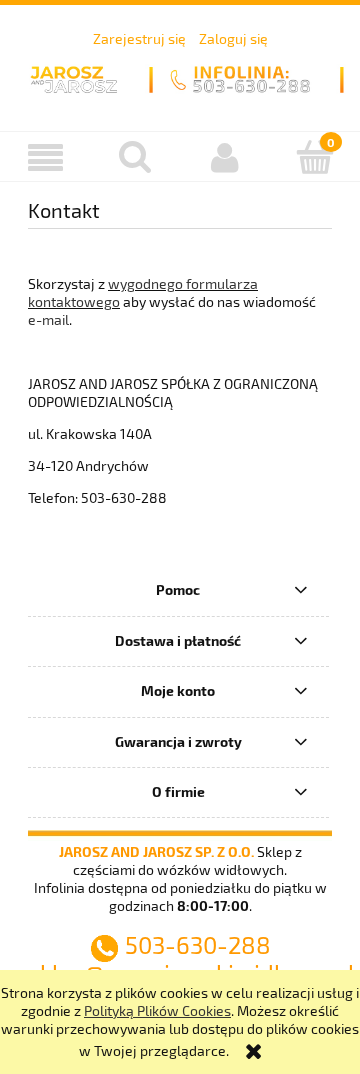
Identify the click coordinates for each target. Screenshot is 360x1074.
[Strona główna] (180, 76)
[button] (45, 157)
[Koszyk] (315, 156)
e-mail (48, 319)
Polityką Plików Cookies (157, 1010)
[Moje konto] (225, 157)
